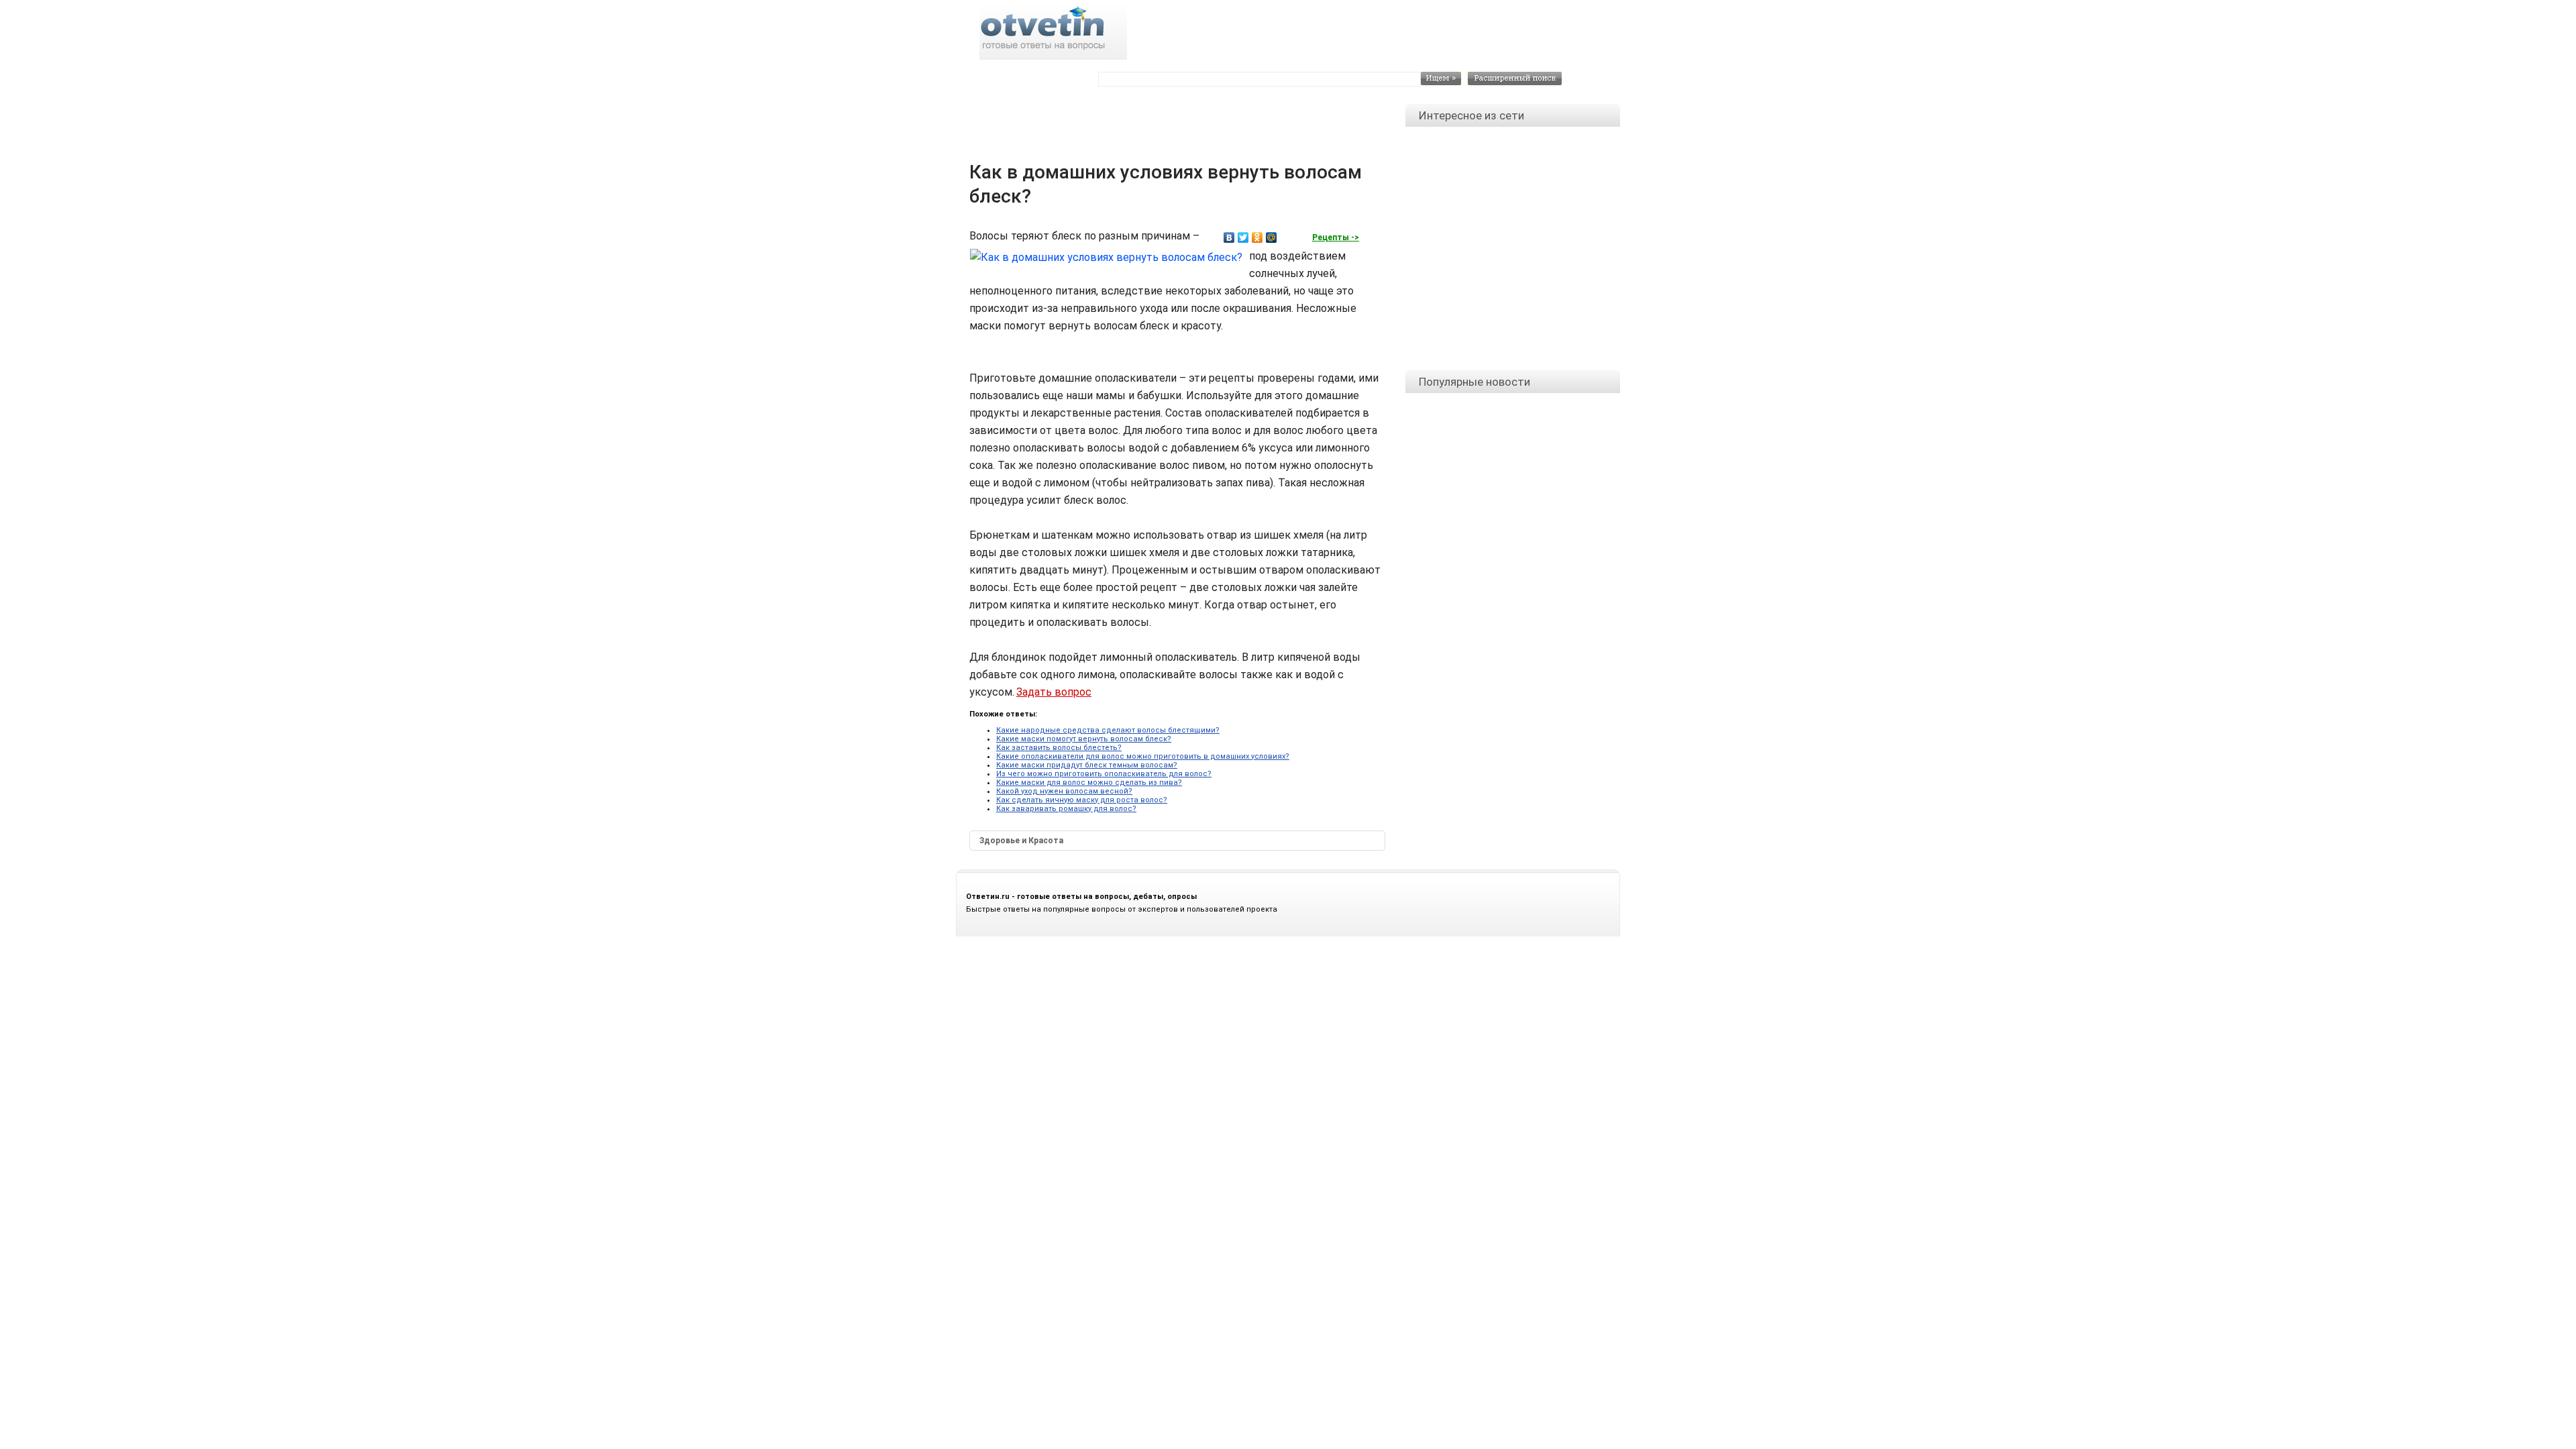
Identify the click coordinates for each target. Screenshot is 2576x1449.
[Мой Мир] (1272, 237)
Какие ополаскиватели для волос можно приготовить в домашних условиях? (1143, 756)
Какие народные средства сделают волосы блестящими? (1108, 730)
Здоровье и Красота (1021, 841)
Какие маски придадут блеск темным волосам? (1087, 765)
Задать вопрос (1054, 692)
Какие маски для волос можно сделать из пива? (1089, 783)
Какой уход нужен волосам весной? (1064, 791)
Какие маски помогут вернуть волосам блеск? (1084, 739)
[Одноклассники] (1257, 237)
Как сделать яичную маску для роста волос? (1082, 800)
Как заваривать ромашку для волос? (1066, 809)
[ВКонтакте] (1229, 237)
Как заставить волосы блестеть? (1059, 748)
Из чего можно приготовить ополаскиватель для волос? (1104, 774)
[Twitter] (1243, 237)
